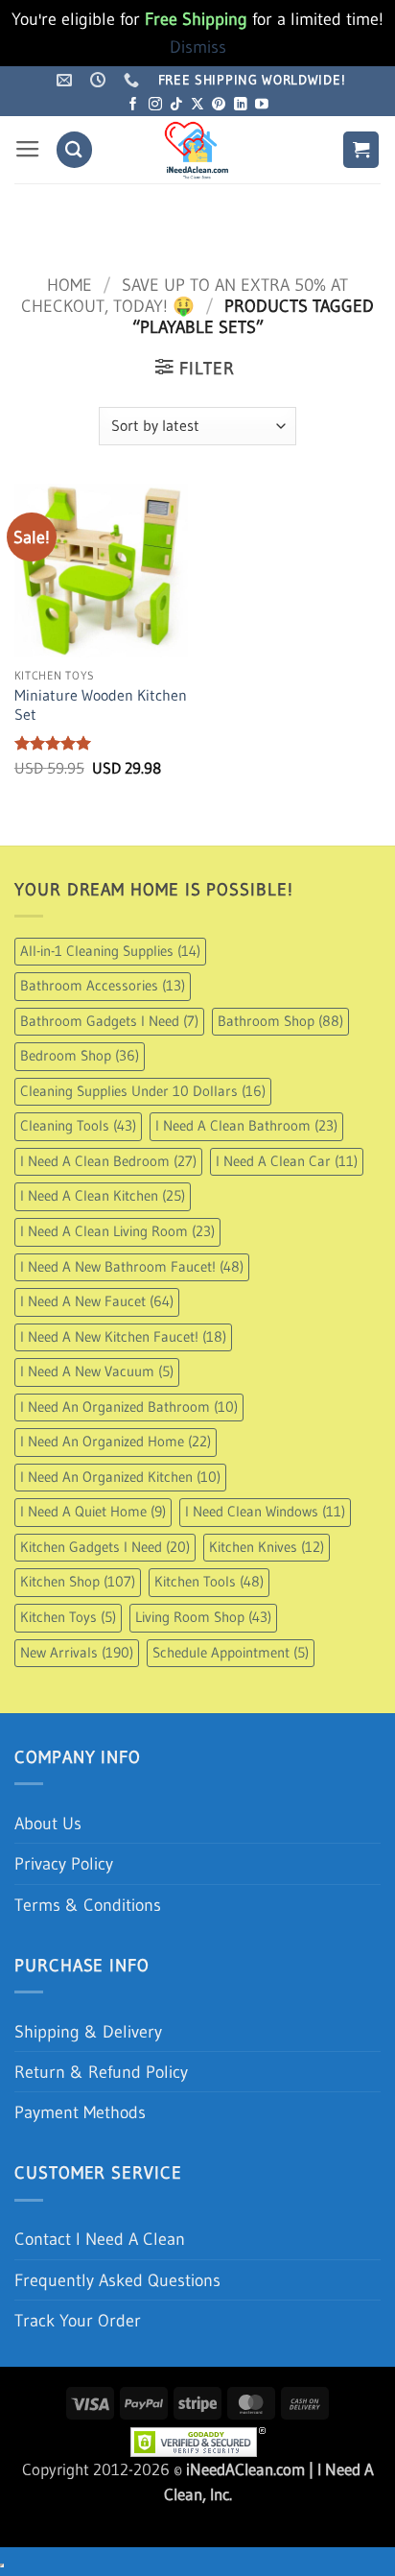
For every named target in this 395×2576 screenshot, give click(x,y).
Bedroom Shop (80, 1056)
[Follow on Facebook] (133, 105)
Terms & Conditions (88, 1905)
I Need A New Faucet (97, 1301)
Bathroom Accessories (103, 986)
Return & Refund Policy (101, 2072)
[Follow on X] (197, 105)
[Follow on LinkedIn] (241, 105)
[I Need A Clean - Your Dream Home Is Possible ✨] (197, 150)
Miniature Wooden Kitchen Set (101, 705)
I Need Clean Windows (265, 1512)
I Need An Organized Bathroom (129, 1407)
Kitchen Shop (78, 1582)
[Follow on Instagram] (155, 105)
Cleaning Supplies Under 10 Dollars (143, 1091)
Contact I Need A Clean (100, 2239)
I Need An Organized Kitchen (120, 1477)
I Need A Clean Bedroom (108, 1161)
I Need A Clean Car (287, 1161)
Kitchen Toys (68, 1617)
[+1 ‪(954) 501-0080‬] (134, 80)
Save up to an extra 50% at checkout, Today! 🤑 (184, 295)
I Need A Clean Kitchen (103, 1196)
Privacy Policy (64, 1863)
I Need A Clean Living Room (117, 1231)
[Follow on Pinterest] (219, 105)
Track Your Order (78, 2320)
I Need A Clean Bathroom (246, 1126)
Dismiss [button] (198, 47)
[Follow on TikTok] (176, 105)
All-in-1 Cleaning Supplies (110, 951)
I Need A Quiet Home (93, 1512)
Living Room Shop (203, 1617)
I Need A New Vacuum (97, 1371)
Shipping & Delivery (88, 2031)
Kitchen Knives (267, 1547)
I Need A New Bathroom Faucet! (132, 1267)
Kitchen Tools (209, 1582)
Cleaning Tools (78, 1126)
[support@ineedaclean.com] (67, 80)
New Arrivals (77, 1653)
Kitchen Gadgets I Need (105, 1547)
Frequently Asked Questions (117, 2280)
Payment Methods (80, 2112)
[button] (28, 150)
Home (70, 285)
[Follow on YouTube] (262, 105)
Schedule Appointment (231, 1653)
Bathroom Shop (280, 1021)
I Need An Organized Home (116, 1442)
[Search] (74, 149)
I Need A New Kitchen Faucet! (123, 1337)
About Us (48, 1823)
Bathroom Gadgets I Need (109, 1021)
